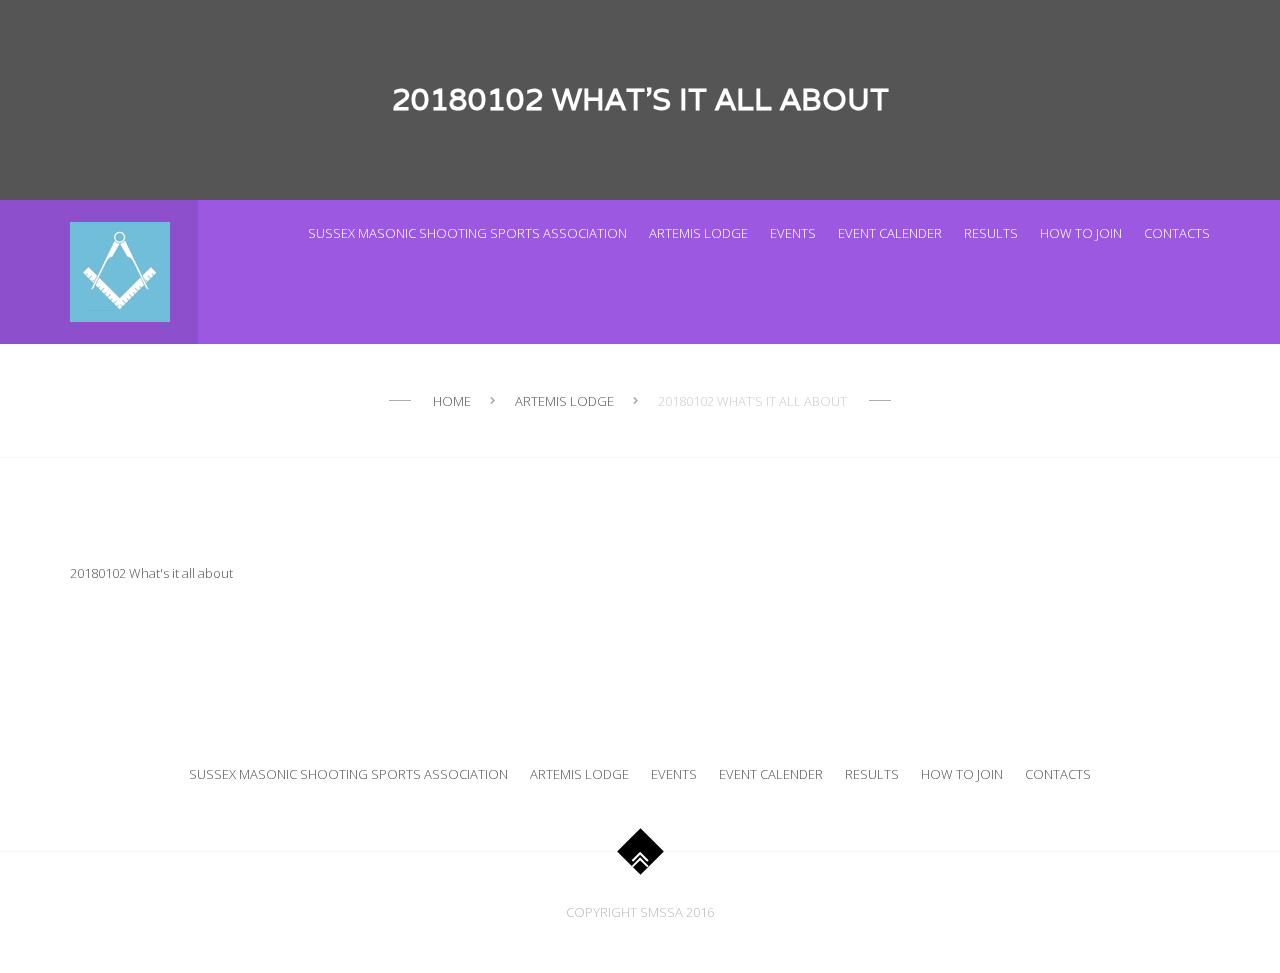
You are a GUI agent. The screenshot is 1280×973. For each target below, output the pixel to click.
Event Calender (890, 233)
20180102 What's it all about (151, 573)
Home (452, 401)
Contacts (1177, 233)
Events (793, 233)
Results (991, 233)
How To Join (1081, 233)
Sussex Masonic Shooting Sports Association (467, 233)
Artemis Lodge (698, 233)
